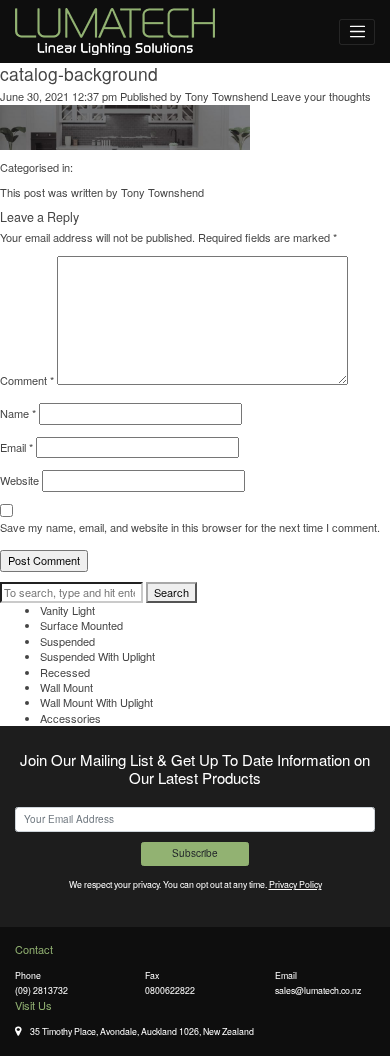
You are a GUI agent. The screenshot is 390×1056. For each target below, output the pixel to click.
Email (16, 447)
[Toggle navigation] (357, 32)
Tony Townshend (226, 96)
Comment (27, 380)
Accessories (70, 718)
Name (18, 413)
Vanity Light (67, 610)
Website (19, 480)
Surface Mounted (81, 625)
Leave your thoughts (321, 96)
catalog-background (79, 73)
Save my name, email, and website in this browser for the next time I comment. (190, 527)
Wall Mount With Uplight (96, 702)
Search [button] (171, 592)
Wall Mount (66, 687)
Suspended (67, 641)
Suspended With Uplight (97, 656)
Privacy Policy (295, 884)
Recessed (65, 672)
